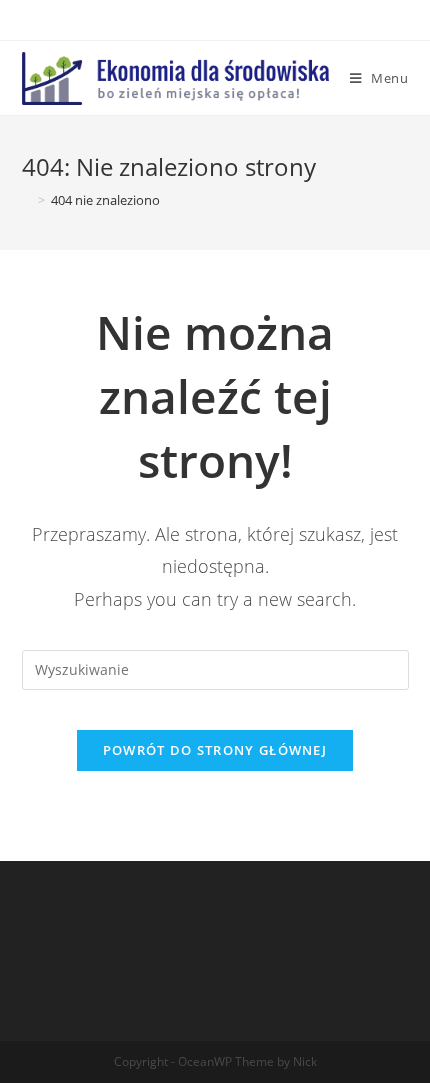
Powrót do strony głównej (215, 750)
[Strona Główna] (27, 200)
